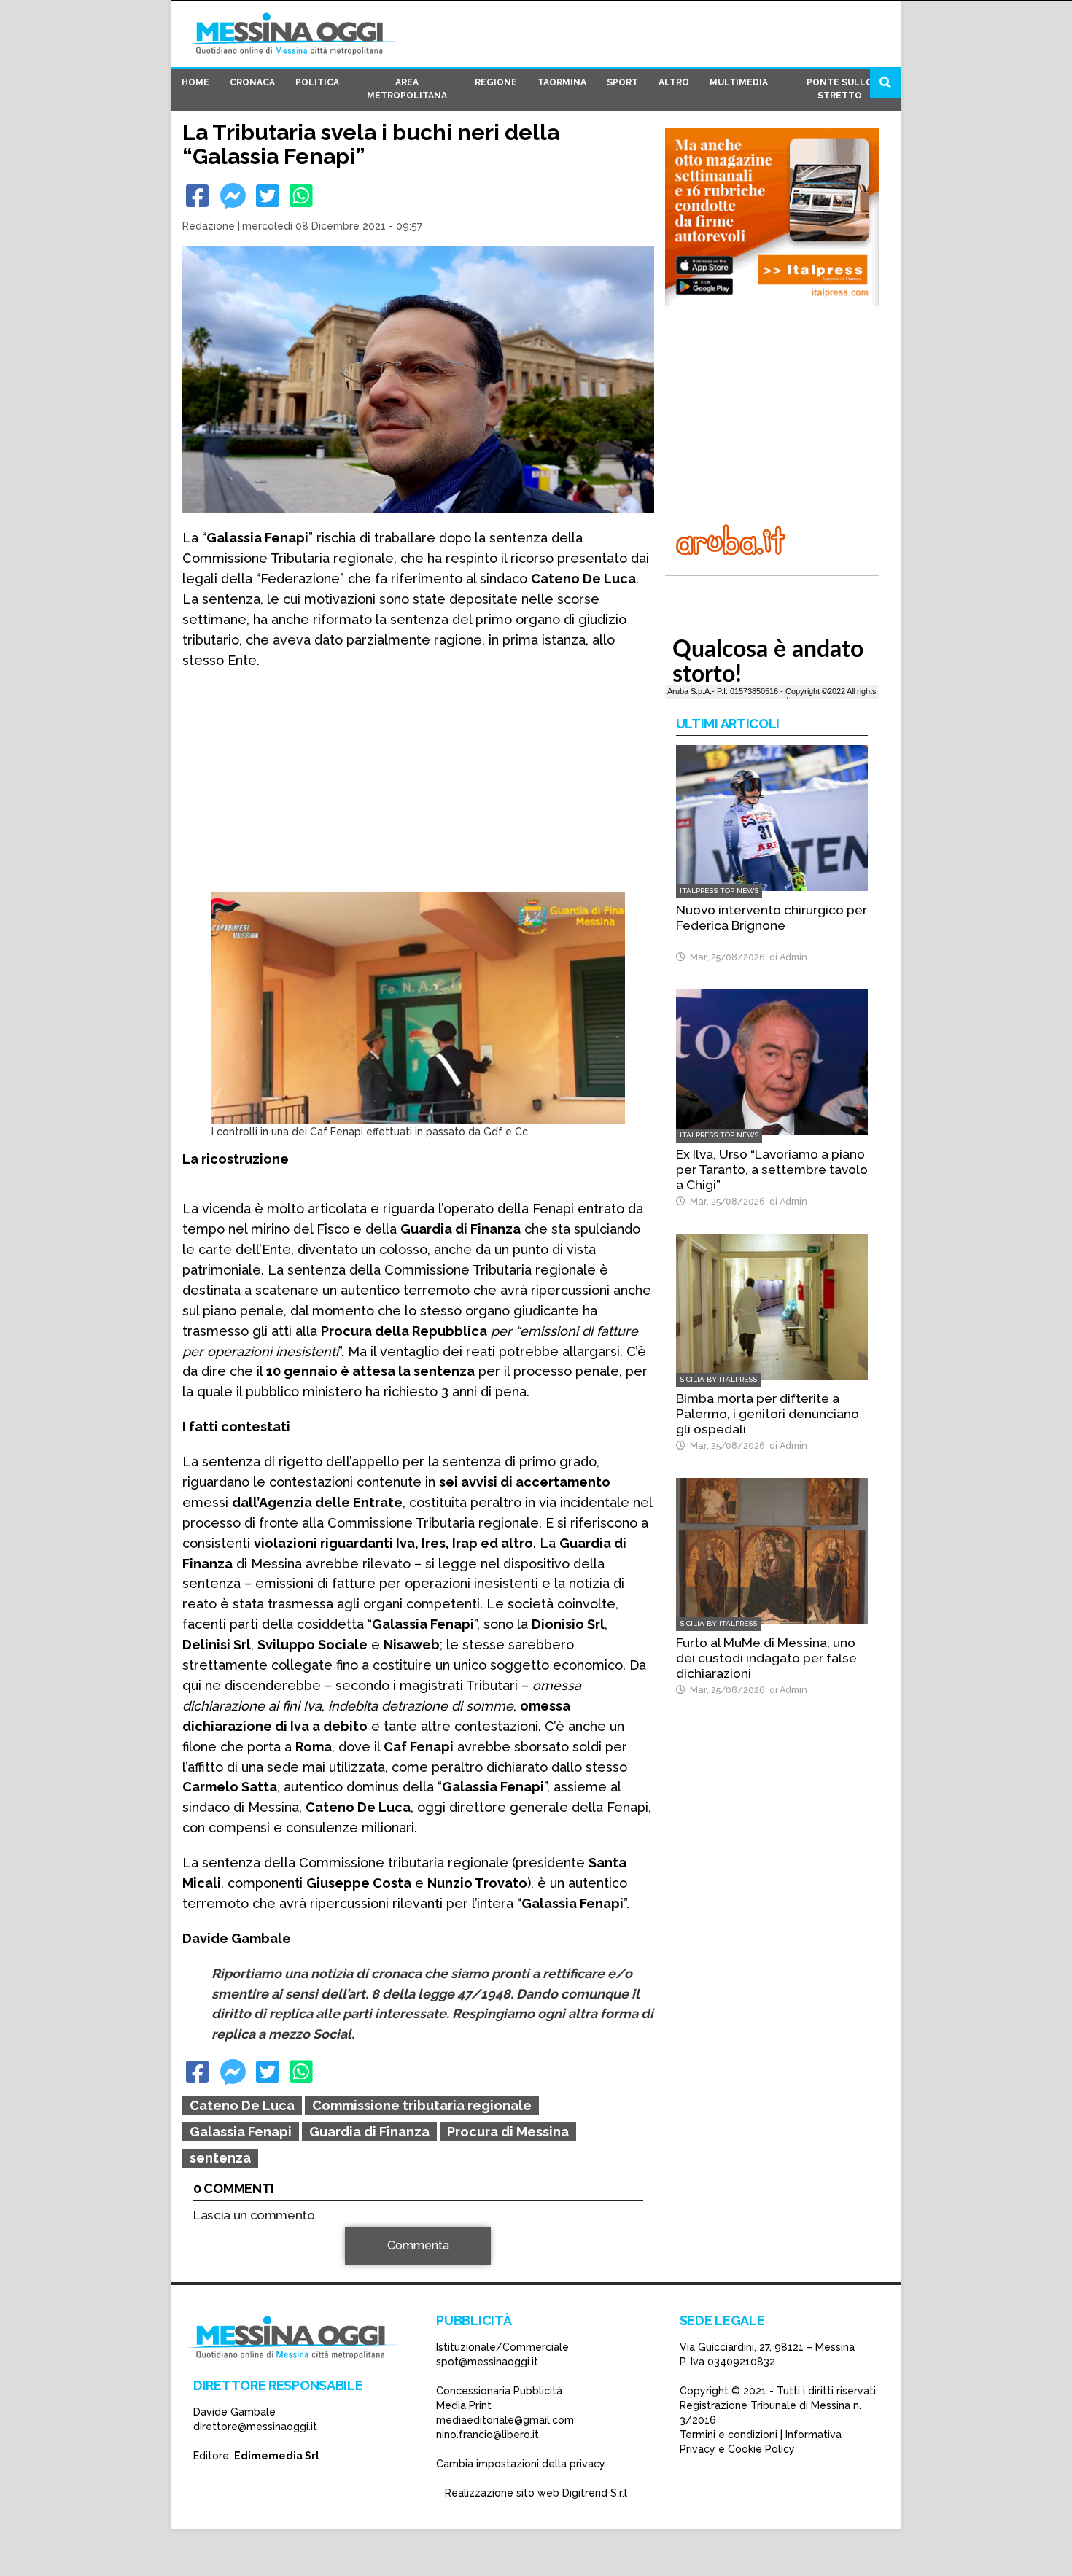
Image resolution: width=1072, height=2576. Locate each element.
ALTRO (674, 82)
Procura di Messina (508, 2132)
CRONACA (252, 82)
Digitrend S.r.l (595, 2493)
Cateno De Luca (242, 2105)
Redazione (209, 226)
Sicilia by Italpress (718, 1379)
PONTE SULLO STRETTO (840, 89)
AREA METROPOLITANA (407, 89)
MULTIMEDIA (739, 82)
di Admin (786, 957)
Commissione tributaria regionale (422, 2105)
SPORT (622, 82)
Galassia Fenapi (241, 2132)
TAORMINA (562, 82)
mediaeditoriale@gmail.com (505, 2420)
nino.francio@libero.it (488, 2435)
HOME (195, 82)
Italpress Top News (719, 891)
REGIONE (496, 82)
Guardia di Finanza (369, 2132)
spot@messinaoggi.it (487, 2362)
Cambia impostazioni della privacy (521, 2464)
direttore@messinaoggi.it (255, 2427)
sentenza (220, 2158)
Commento (223, 2253)
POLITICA (317, 82)
